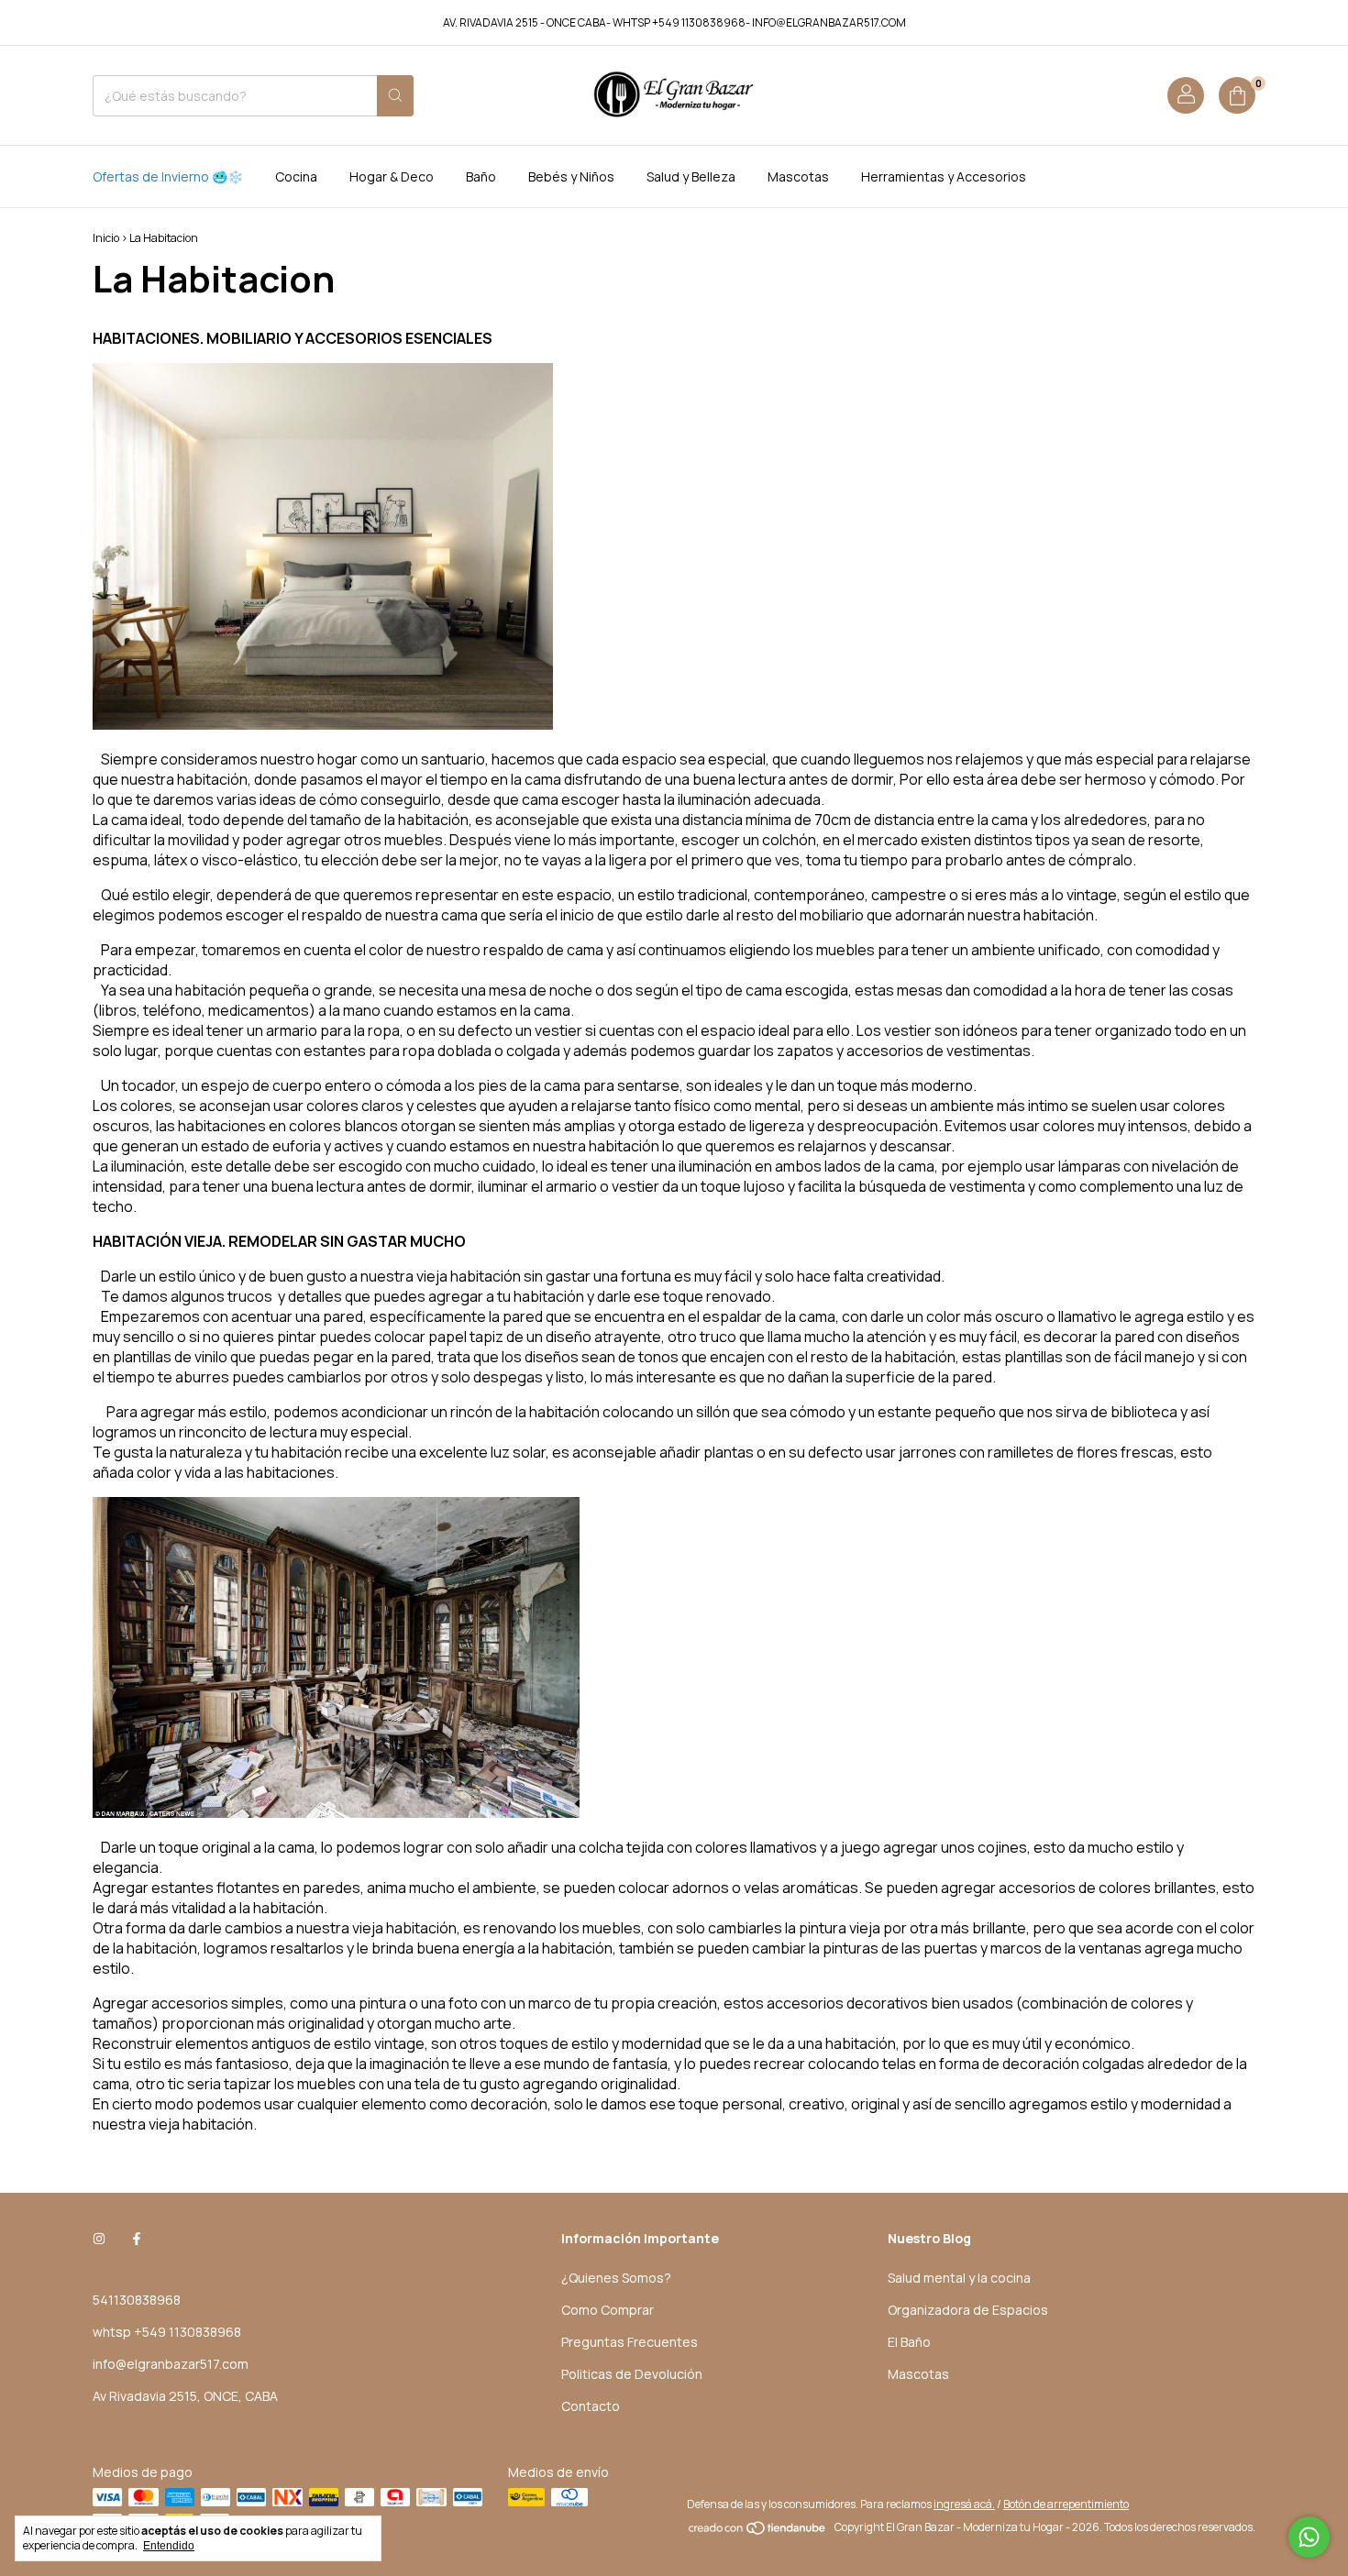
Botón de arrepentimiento (1066, 2504)
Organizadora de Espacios (968, 2310)
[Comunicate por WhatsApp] (1309, 2537)
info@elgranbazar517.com (171, 2364)
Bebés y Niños (571, 176)
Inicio (106, 238)
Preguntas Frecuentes (630, 2342)
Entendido (169, 2546)
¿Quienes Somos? (616, 2278)
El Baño (909, 2342)
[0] (1237, 95)
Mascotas (798, 176)
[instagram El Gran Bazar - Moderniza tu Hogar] (99, 2238)
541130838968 (137, 2300)
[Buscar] (395, 96)
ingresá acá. (964, 2504)
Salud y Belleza (691, 176)
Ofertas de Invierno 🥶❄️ (168, 176)
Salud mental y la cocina (959, 2278)
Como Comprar (608, 2310)
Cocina (296, 176)
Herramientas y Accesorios (944, 176)
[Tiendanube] (758, 2532)
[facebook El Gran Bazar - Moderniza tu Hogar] (137, 2238)
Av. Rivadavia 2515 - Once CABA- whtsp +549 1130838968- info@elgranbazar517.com (674, 22)
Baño (481, 176)
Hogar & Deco (392, 176)
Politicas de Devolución (632, 2374)
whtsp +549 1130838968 (167, 2332)
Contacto (591, 2406)
